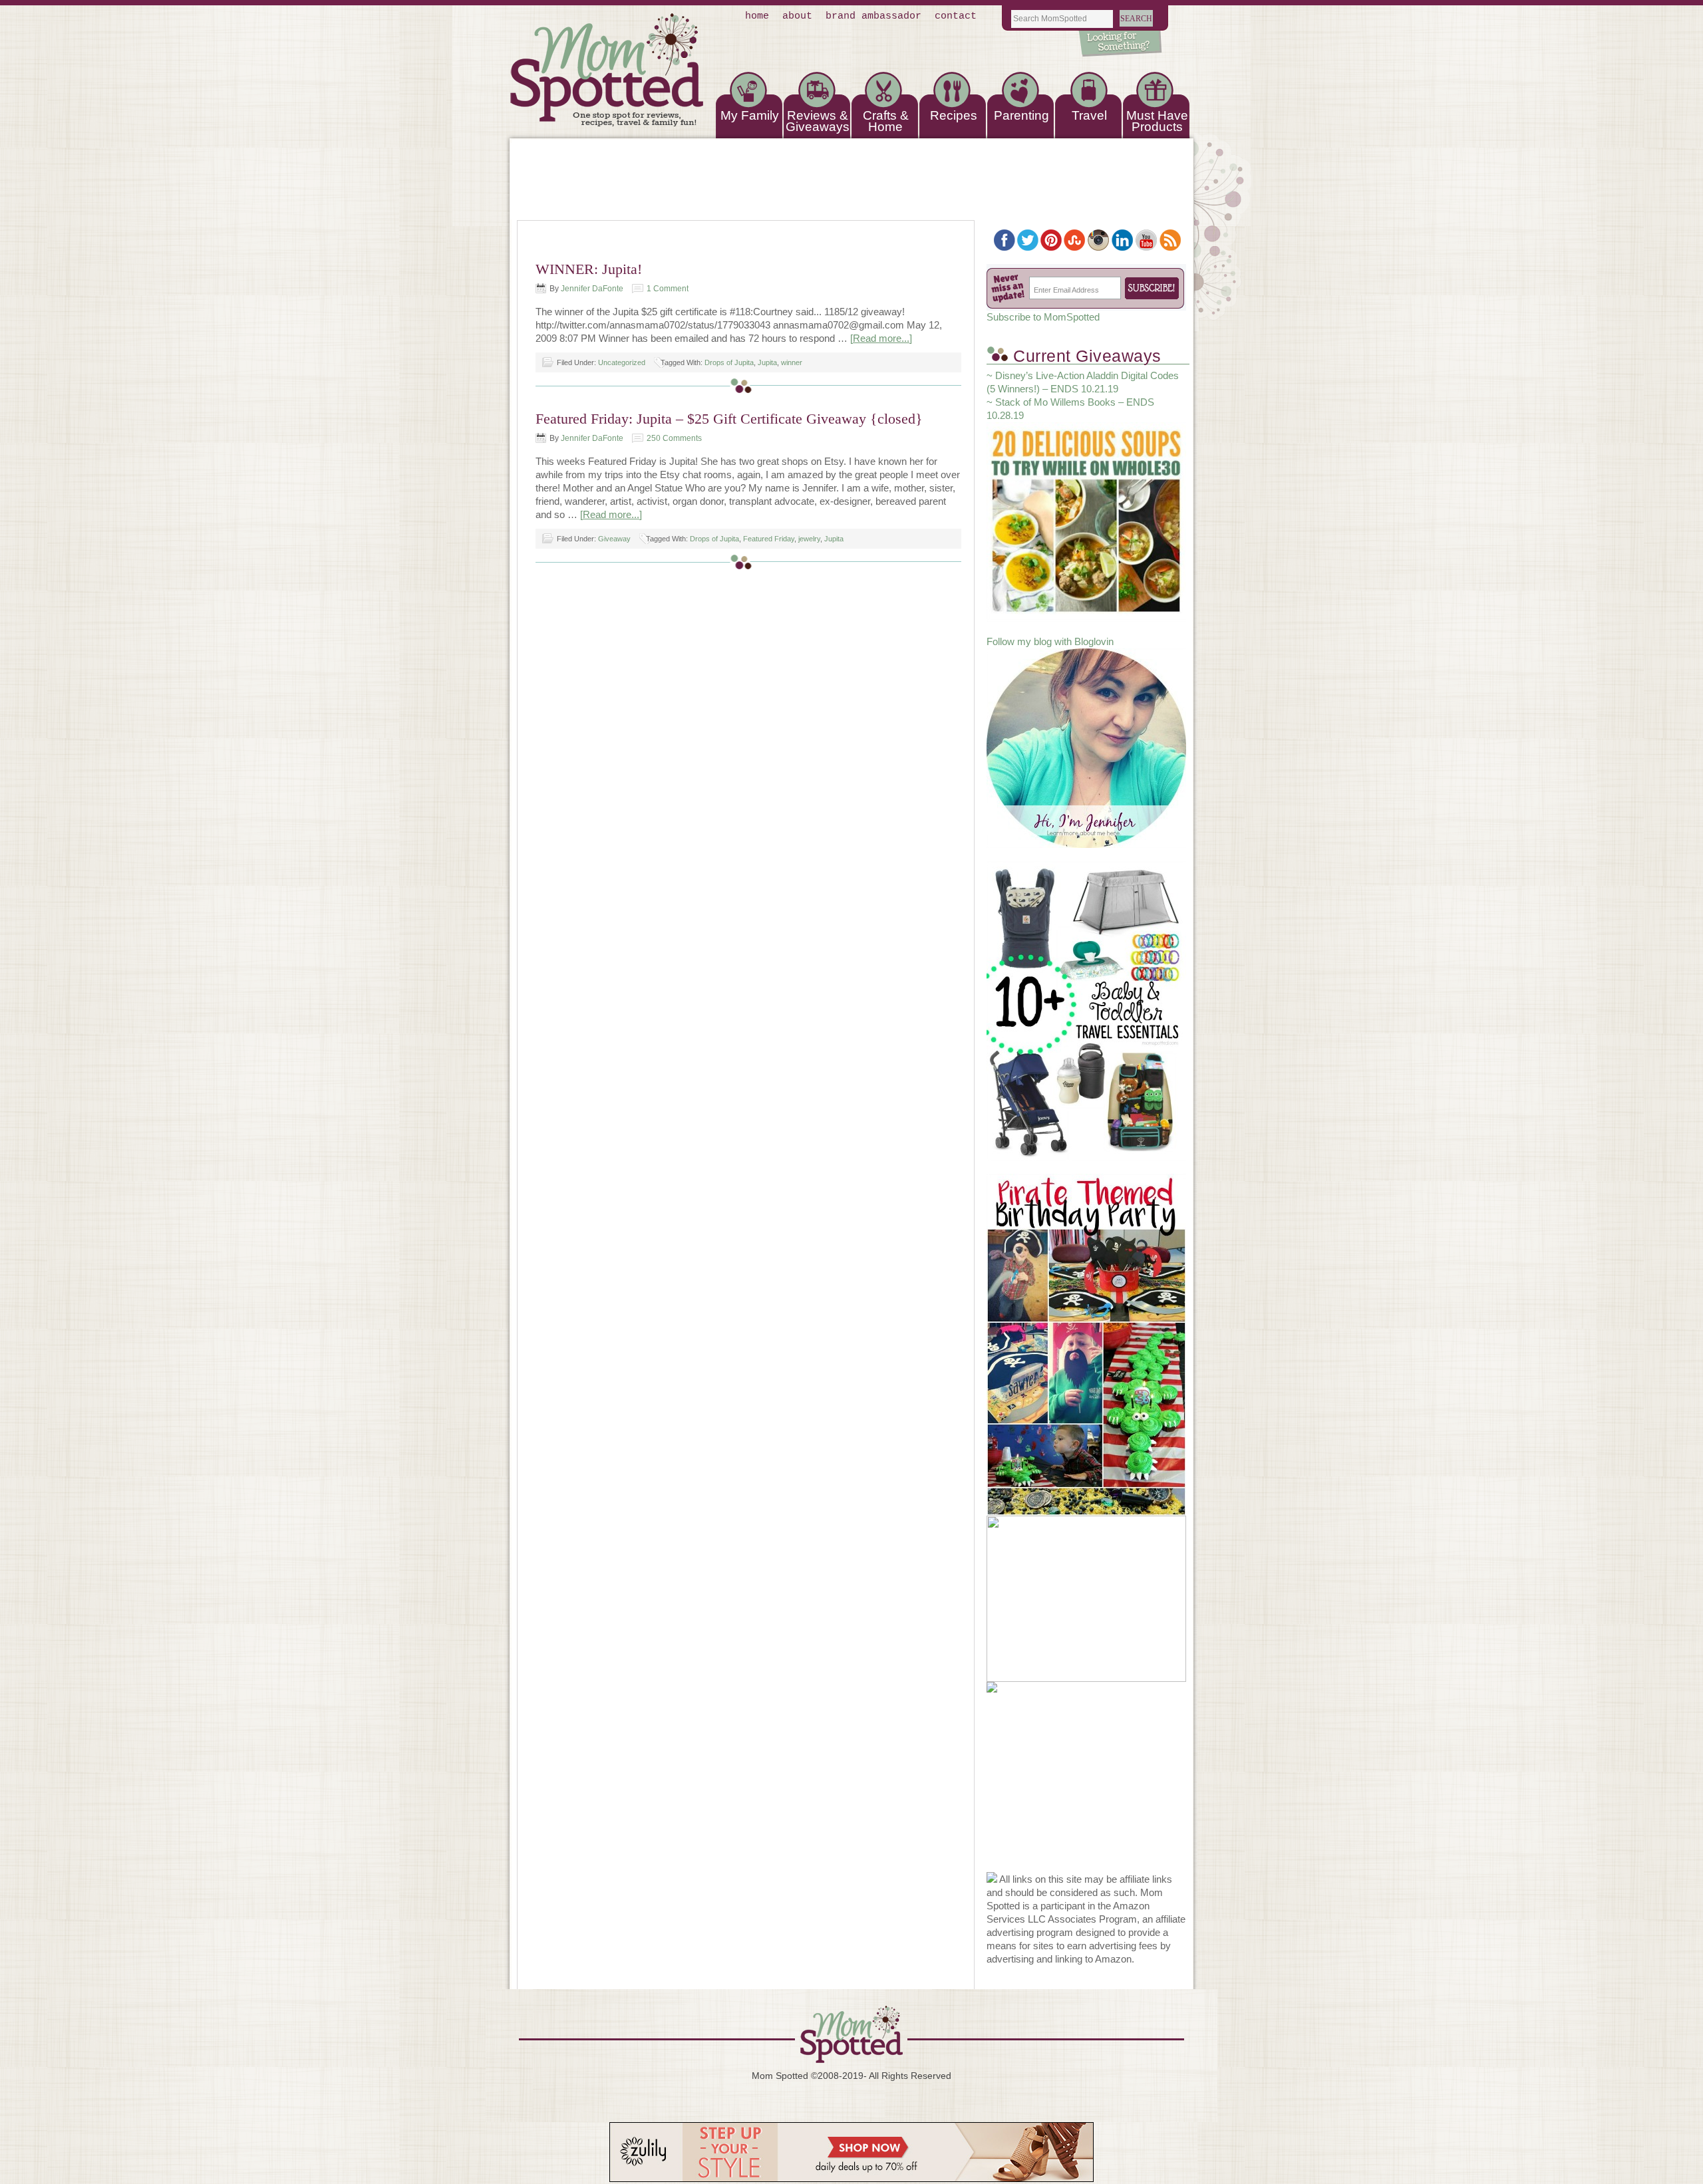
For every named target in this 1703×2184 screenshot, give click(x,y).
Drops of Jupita (729, 362)
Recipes (954, 115)
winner (792, 362)
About (797, 16)
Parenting (1021, 115)
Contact (956, 16)
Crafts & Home (886, 121)
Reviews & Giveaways (818, 121)
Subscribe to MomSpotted (1043, 317)
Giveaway (614, 539)
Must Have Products (1157, 121)
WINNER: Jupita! (589, 269)
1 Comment (668, 289)
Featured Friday (769, 539)
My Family (750, 115)
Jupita (767, 362)
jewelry (809, 539)
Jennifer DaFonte (592, 289)
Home (757, 16)
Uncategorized (622, 362)
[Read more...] (881, 338)
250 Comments (674, 438)
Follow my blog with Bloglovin (1050, 641)
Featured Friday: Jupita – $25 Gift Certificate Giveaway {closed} (729, 419)
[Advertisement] (1086, 1789)
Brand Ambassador (873, 16)
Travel (1089, 115)
